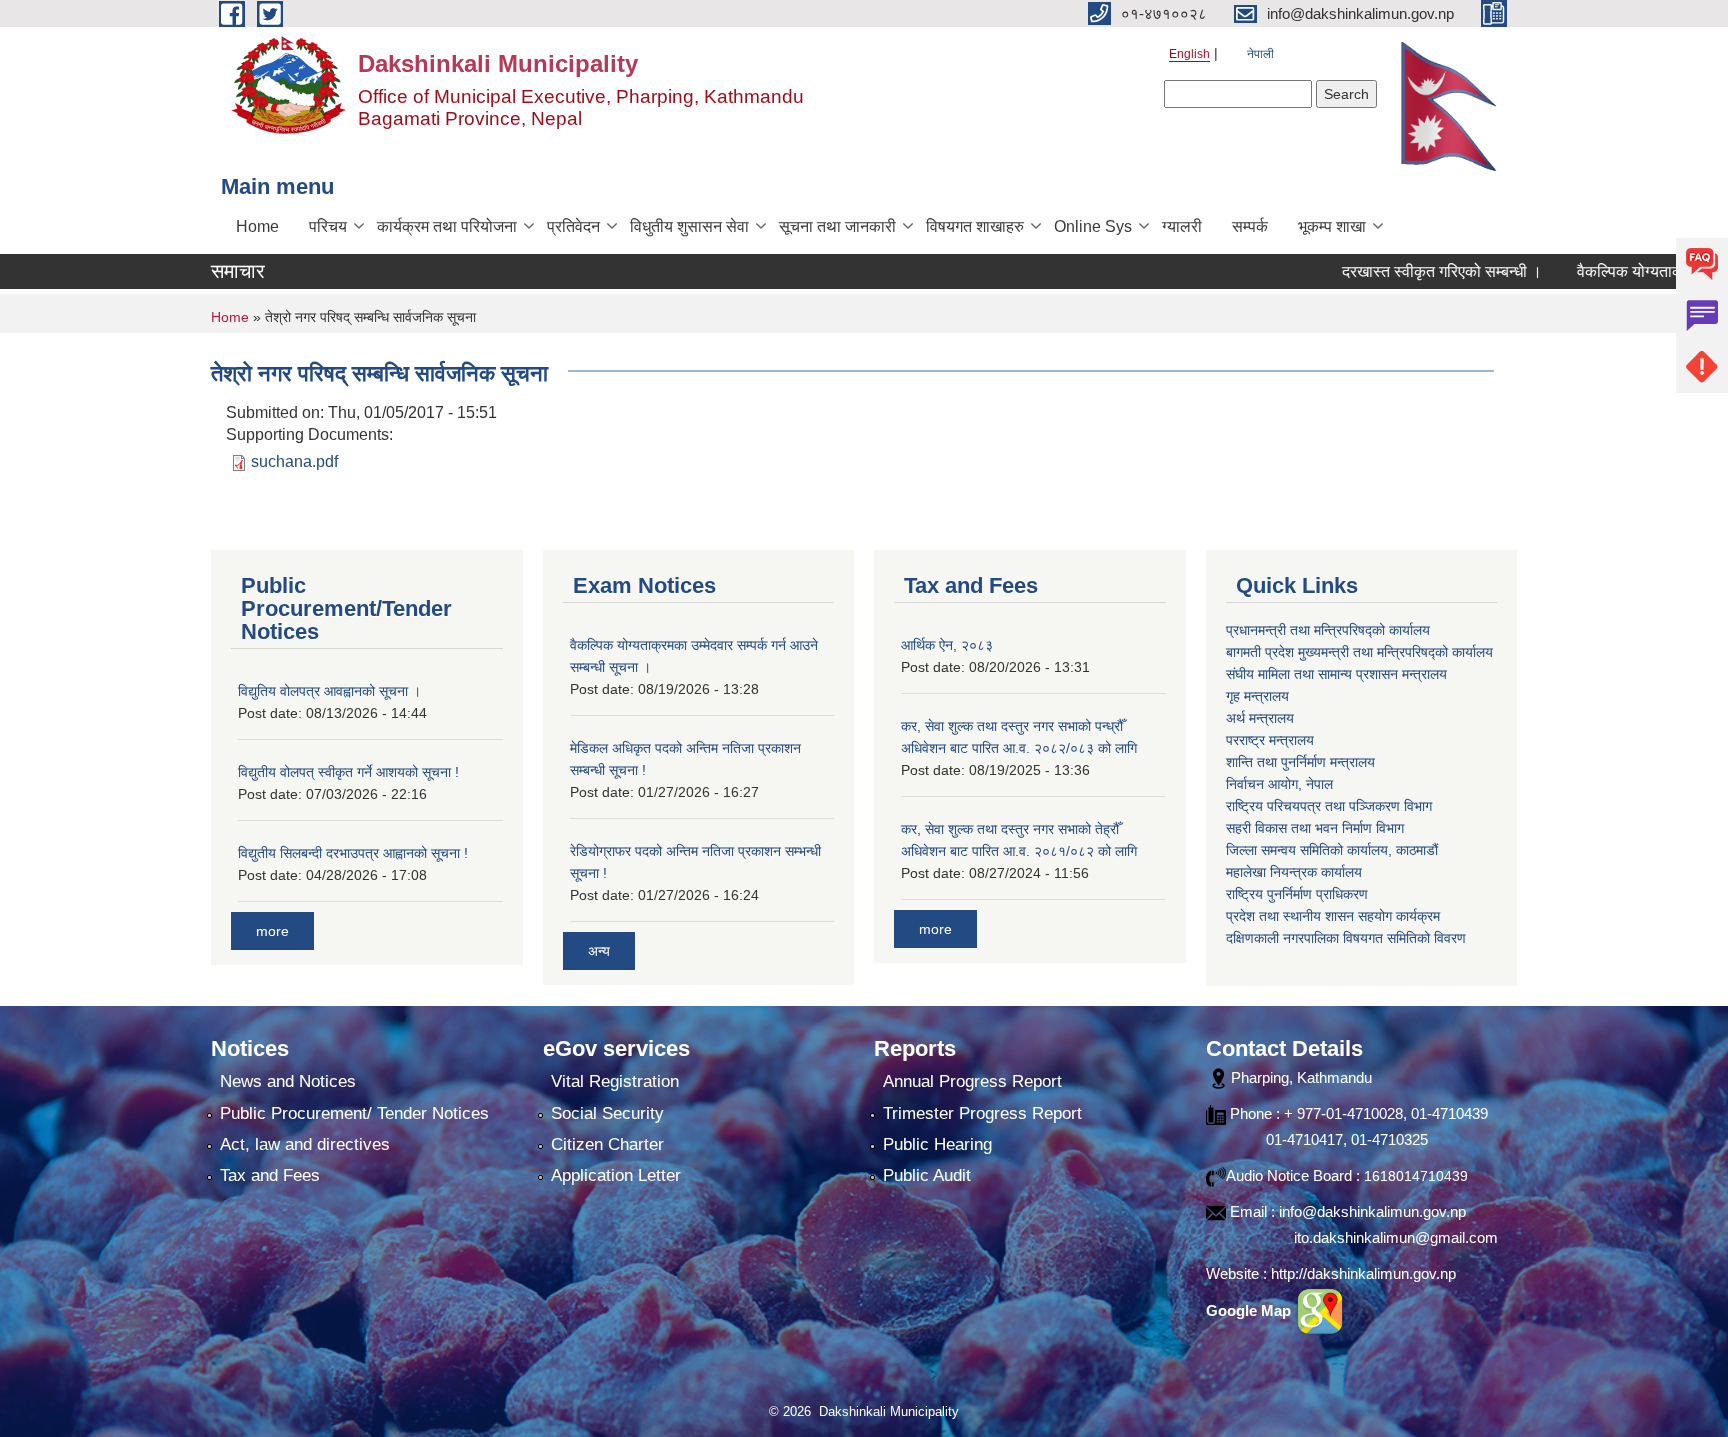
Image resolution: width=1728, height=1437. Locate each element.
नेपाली (1260, 54)
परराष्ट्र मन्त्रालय (1270, 740)
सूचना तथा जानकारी (837, 226)
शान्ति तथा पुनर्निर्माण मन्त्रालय (1300, 762)
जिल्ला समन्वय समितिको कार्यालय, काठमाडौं (1332, 850)
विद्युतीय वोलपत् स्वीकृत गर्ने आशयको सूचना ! (348, 772)
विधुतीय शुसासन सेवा (689, 226)
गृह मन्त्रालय (1257, 696)
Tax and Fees (270, 1175)
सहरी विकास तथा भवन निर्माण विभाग (1315, 828)
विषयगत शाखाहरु (975, 226)
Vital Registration (615, 1081)
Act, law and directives (305, 1144)
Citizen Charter (607, 1144)
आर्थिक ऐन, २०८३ (947, 645)
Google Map (1250, 1310)
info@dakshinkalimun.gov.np (1372, 1211)
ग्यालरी (1182, 226)
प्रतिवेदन (573, 226)
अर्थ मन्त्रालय (1260, 718)
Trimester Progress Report (982, 1113)
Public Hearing (937, 1144)
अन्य (599, 951)
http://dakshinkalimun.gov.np (1363, 1273)
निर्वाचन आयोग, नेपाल (1279, 784)
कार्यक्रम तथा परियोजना (447, 226)
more (272, 931)
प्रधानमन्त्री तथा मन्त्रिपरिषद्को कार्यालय (1328, 630)
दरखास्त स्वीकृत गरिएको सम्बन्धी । (1402, 271)
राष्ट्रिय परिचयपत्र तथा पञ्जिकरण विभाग (1329, 806)
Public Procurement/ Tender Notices (354, 1113)
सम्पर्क (1250, 226)
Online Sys (1093, 226)
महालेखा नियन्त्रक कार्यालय (1294, 872)
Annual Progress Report (972, 1081)
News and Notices (288, 1081)
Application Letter (616, 1175)
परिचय (328, 226)
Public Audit (927, 1175)
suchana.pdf (294, 461)
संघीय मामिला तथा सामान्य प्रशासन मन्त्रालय (1336, 674)
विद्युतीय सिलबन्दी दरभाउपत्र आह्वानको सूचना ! (353, 853)
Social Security (607, 1113)
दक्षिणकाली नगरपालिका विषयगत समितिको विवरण (1346, 938)
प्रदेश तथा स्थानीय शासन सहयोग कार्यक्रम (1333, 916)
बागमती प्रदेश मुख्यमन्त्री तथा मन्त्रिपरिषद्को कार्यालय (1359, 652)
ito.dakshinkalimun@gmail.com (1396, 1237)
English (1189, 54)
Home (257, 226)
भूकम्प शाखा (1332, 226)
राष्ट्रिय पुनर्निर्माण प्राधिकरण (1297, 894)
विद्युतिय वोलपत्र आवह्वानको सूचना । (329, 691)
